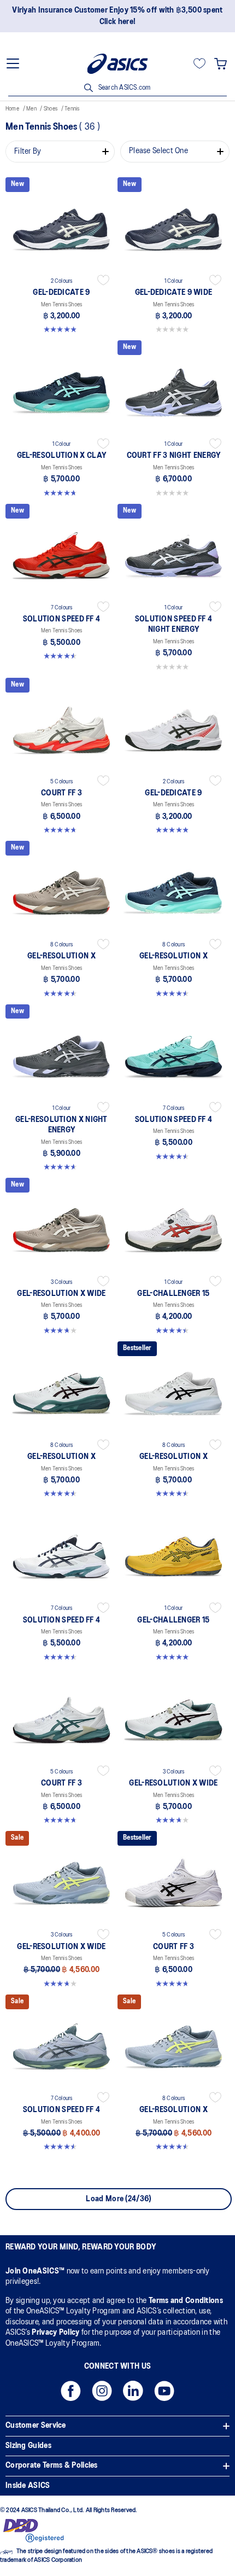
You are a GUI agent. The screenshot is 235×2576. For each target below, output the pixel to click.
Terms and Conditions (186, 2301)
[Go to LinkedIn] (133, 2394)
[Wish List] (199, 63)
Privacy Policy (55, 2333)
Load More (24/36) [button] (118, 2199)
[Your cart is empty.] (221, 63)
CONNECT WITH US (118, 2366)
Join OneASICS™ (36, 2271)
